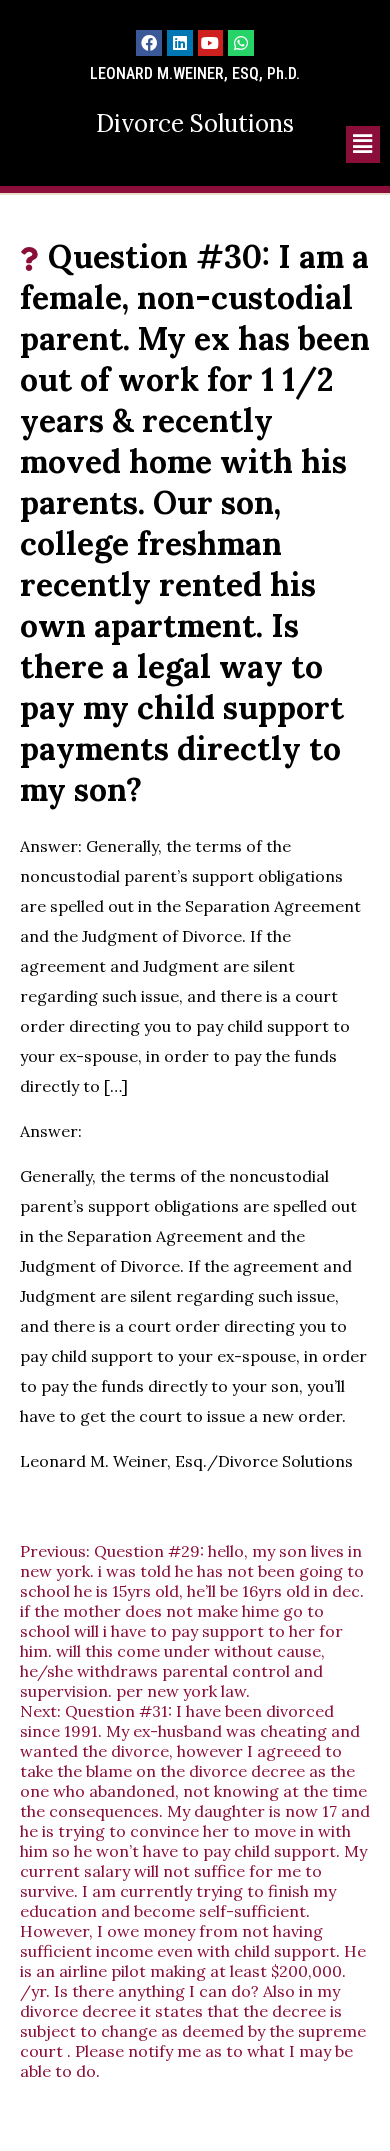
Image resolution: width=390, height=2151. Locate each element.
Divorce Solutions (195, 123)
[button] (363, 144)
